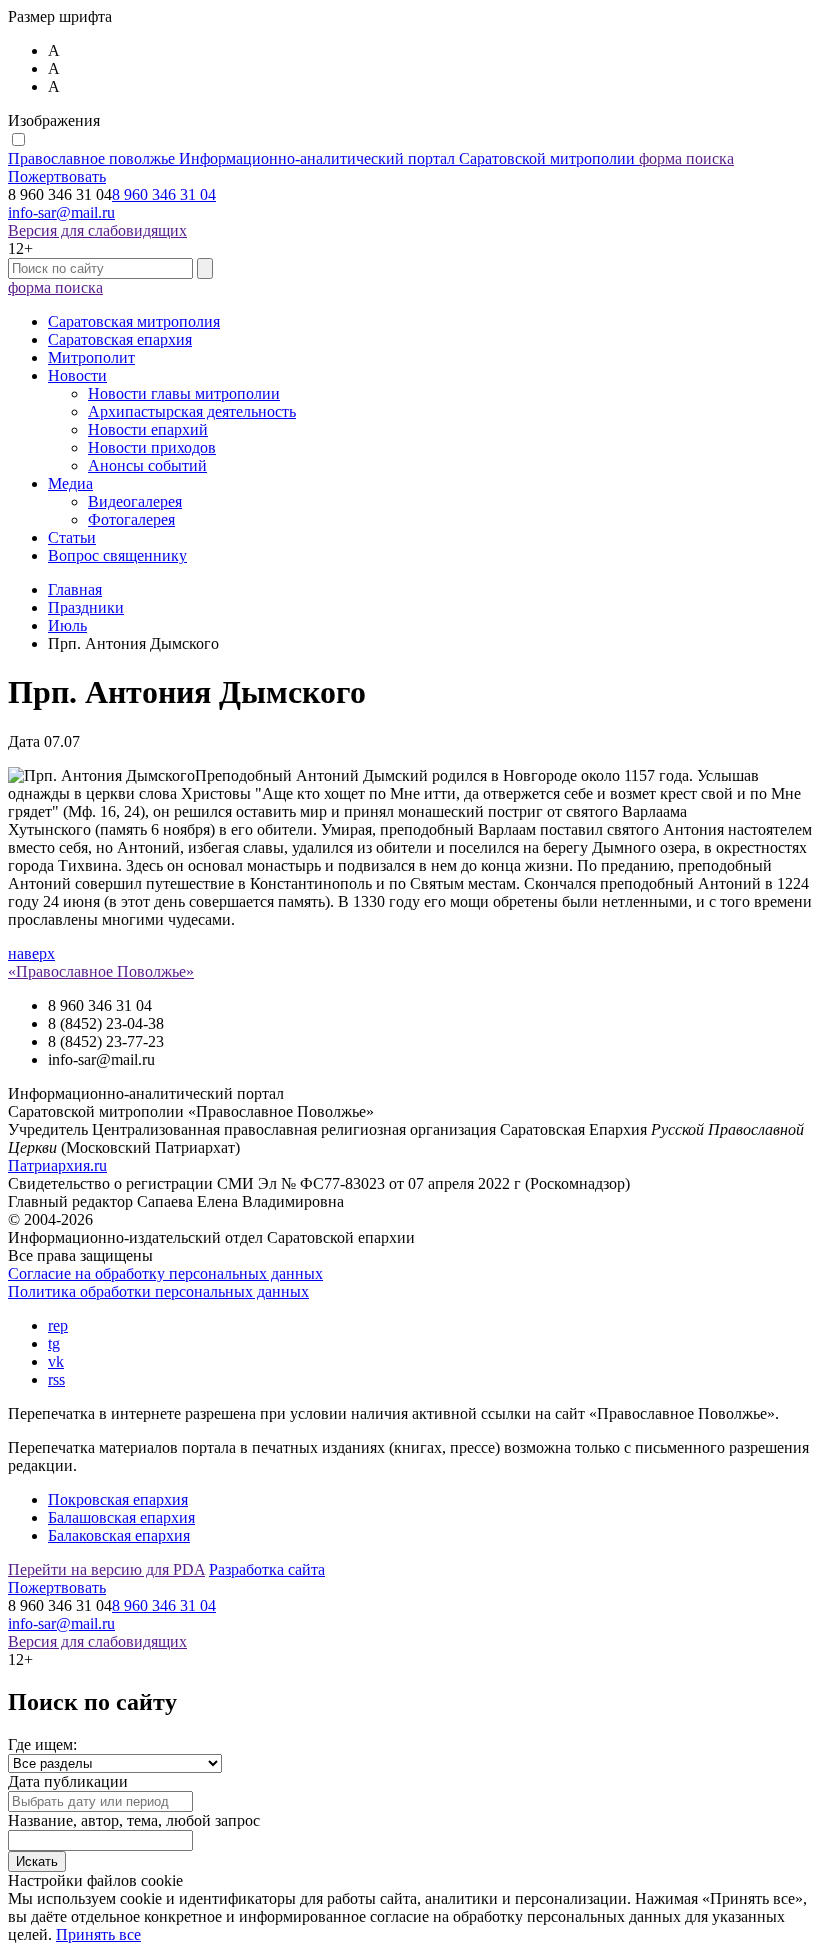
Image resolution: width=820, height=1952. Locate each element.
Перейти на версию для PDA (106, 1569)
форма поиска (686, 158)
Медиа (70, 483)
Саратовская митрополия (134, 321)
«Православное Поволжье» (101, 971)
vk (56, 1361)
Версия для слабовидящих (97, 230)
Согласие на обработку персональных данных (165, 1273)
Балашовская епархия (121, 1517)
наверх (31, 953)
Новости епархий (148, 429)
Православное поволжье (321, 158)
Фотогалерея (131, 519)
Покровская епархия (118, 1499)
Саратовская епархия (120, 339)
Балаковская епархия (119, 1535)
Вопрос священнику (117, 555)
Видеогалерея (135, 501)
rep (58, 1325)
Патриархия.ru (57, 1165)
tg (54, 1343)
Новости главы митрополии (184, 393)
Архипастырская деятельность (192, 411)
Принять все (98, 1934)
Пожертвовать (57, 176)
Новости (77, 375)
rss (56, 1379)
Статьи (72, 537)
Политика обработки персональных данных (158, 1291)
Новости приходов (152, 447)
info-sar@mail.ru (61, 212)
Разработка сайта (267, 1569)
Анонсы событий (147, 465)
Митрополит (91, 357)
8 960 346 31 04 (164, 194)
